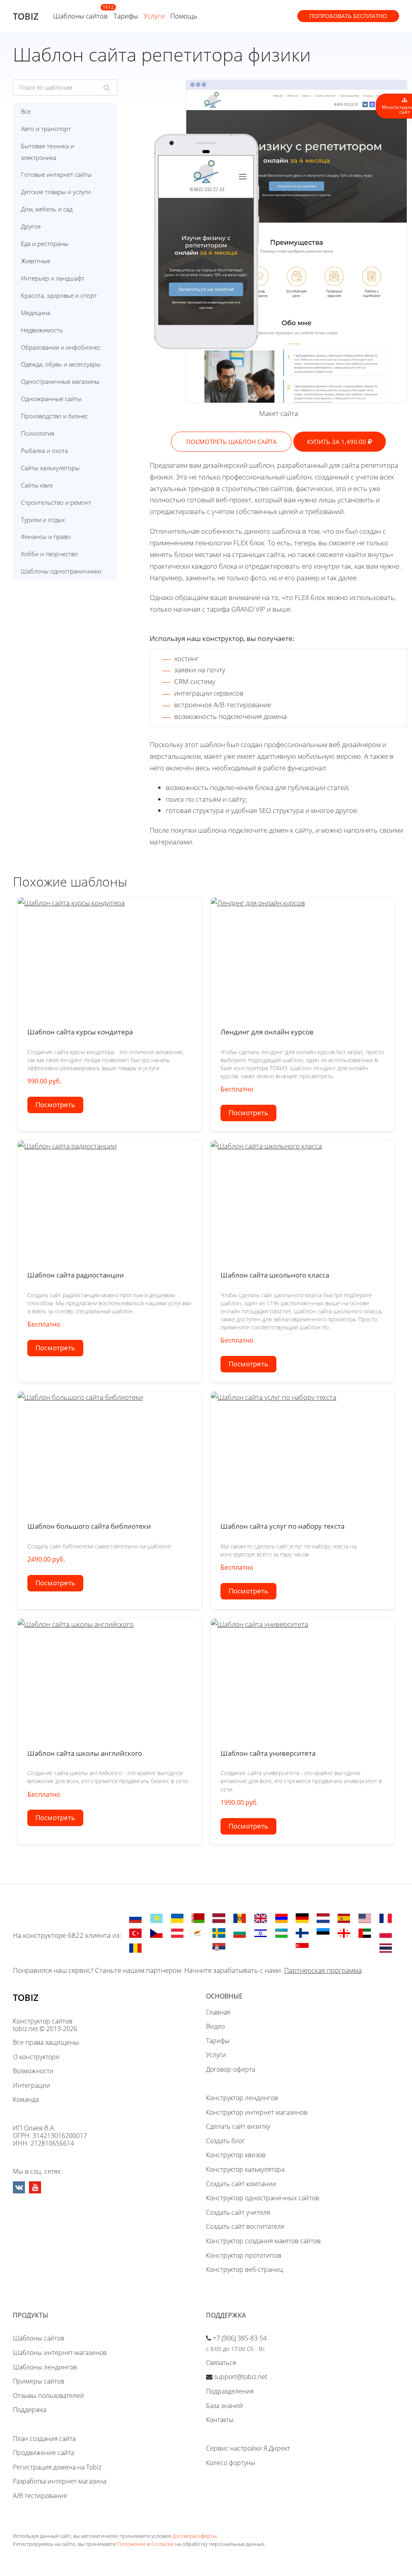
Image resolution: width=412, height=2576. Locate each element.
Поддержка (30, 2410)
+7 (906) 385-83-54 (240, 2338)
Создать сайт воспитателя (245, 2226)
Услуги (154, 16)
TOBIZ (26, 16)
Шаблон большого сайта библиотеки (89, 1526)
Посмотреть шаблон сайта (232, 442)
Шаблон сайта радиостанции (76, 1275)
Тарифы (126, 16)
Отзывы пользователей (48, 2396)
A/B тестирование (40, 2496)
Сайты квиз (37, 485)
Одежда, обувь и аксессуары (61, 364)
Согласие (163, 2544)
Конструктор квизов (236, 2155)
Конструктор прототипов (244, 2255)
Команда (26, 2099)
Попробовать (348, 16)
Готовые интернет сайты (56, 174)
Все (26, 111)
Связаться (221, 2363)
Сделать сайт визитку (238, 2126)
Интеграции (32, 2085)
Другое (31, 226)
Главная (218, 2012)
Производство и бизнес (55, 416)
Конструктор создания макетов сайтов (263, 2241)
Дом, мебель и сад (47, 209)
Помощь (184, 16)
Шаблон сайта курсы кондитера (80, 1032)
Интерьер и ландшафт (53, 278)
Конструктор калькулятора (245, 2169)
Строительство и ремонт (56, 502)
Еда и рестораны (45, 244)
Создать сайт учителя (238, 2212)
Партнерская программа (323, 1970)
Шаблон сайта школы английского (85, 1753)
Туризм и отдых (43, 520)
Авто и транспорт (46, 129)
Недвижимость (42, 330)
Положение (131, 2544)
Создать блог (226, 2141)
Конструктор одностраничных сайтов (263, 2198)
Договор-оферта (231, 2069)
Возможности (33, 2071)
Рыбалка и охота (44, 450)
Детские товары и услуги (56, 192)
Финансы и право (46, 536)
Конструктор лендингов (242, 2098)
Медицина (36, 313)
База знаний (225, 2406)
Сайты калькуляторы (50, 468)
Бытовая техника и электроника (47, 152)
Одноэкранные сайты (51, 399)
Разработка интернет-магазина (60, 2481)
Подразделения (230, 2391)
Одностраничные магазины (60, 381)
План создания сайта (44, 2439)
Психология (38, 433)
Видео (215, 2026)
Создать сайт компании (241, 2184)
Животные (36, 261)
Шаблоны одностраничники (61, 571)
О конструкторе (36, 2057)
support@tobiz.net (241, 2377)
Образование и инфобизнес (61, 347)
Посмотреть (55, 1105)
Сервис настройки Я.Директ (248, 2448)
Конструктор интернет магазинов (257, 2112)
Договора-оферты (194, 2536)
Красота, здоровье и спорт (59, 295)
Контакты (220, 2420)
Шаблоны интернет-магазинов (60, 2353)
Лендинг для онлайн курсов (267, 1032)
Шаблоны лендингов (45, 2367)
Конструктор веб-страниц (245, 2269)
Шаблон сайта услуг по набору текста (282, 1526)
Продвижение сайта (43, 2453)
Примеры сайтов (39, 2381)
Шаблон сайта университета (268, 1753)
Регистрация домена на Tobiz (57, 2467)
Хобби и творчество (49, 554)
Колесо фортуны (231, 2463)
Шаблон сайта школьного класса (275, 1275)
